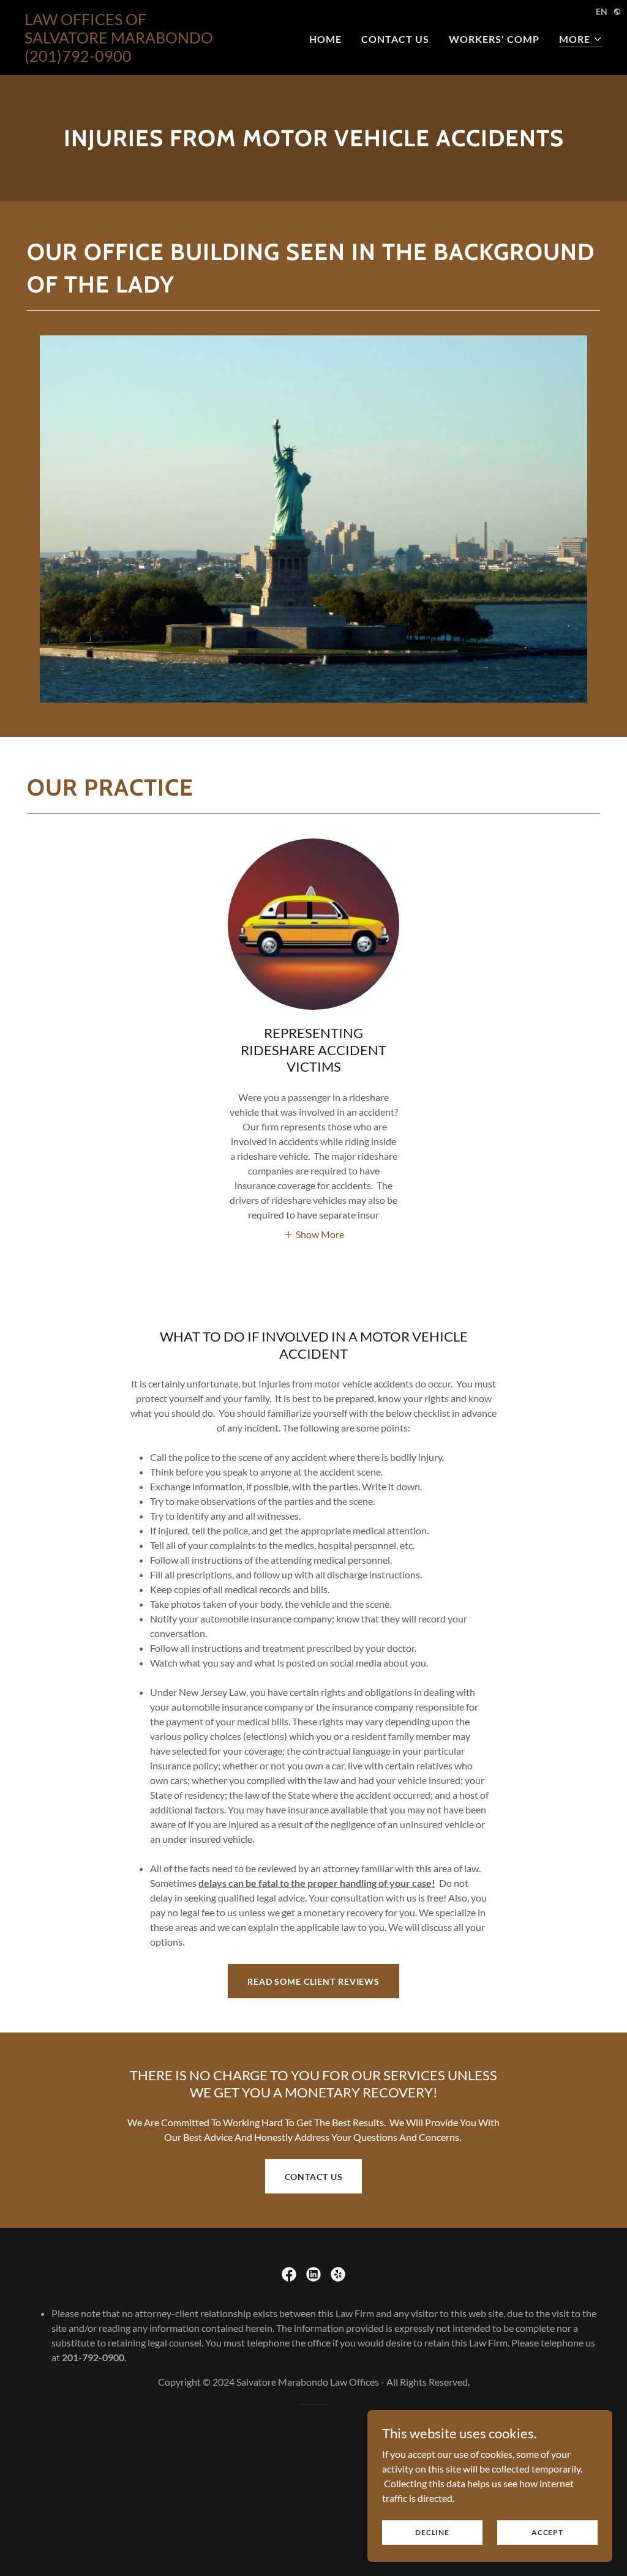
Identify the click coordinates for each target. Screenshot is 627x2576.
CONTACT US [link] (395, 39)
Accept (547, 2532)
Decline (432, 2532)
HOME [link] (325, 39)
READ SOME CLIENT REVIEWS (313, 1981)
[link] (126, 58)
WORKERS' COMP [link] (494, 39)
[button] (581, 39)
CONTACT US (314, 2177)
